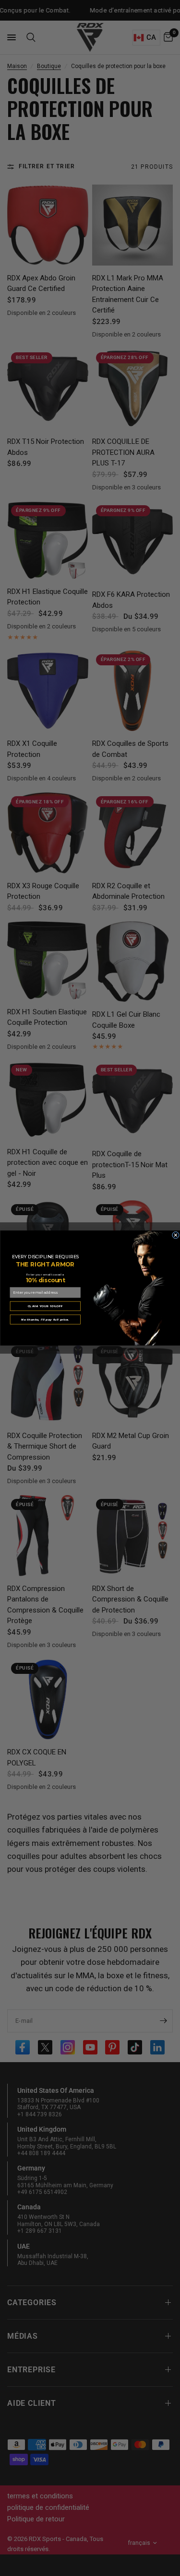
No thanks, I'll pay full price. (45, 1319)
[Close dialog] (175, 1235)
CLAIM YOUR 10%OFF (45, 1306)
